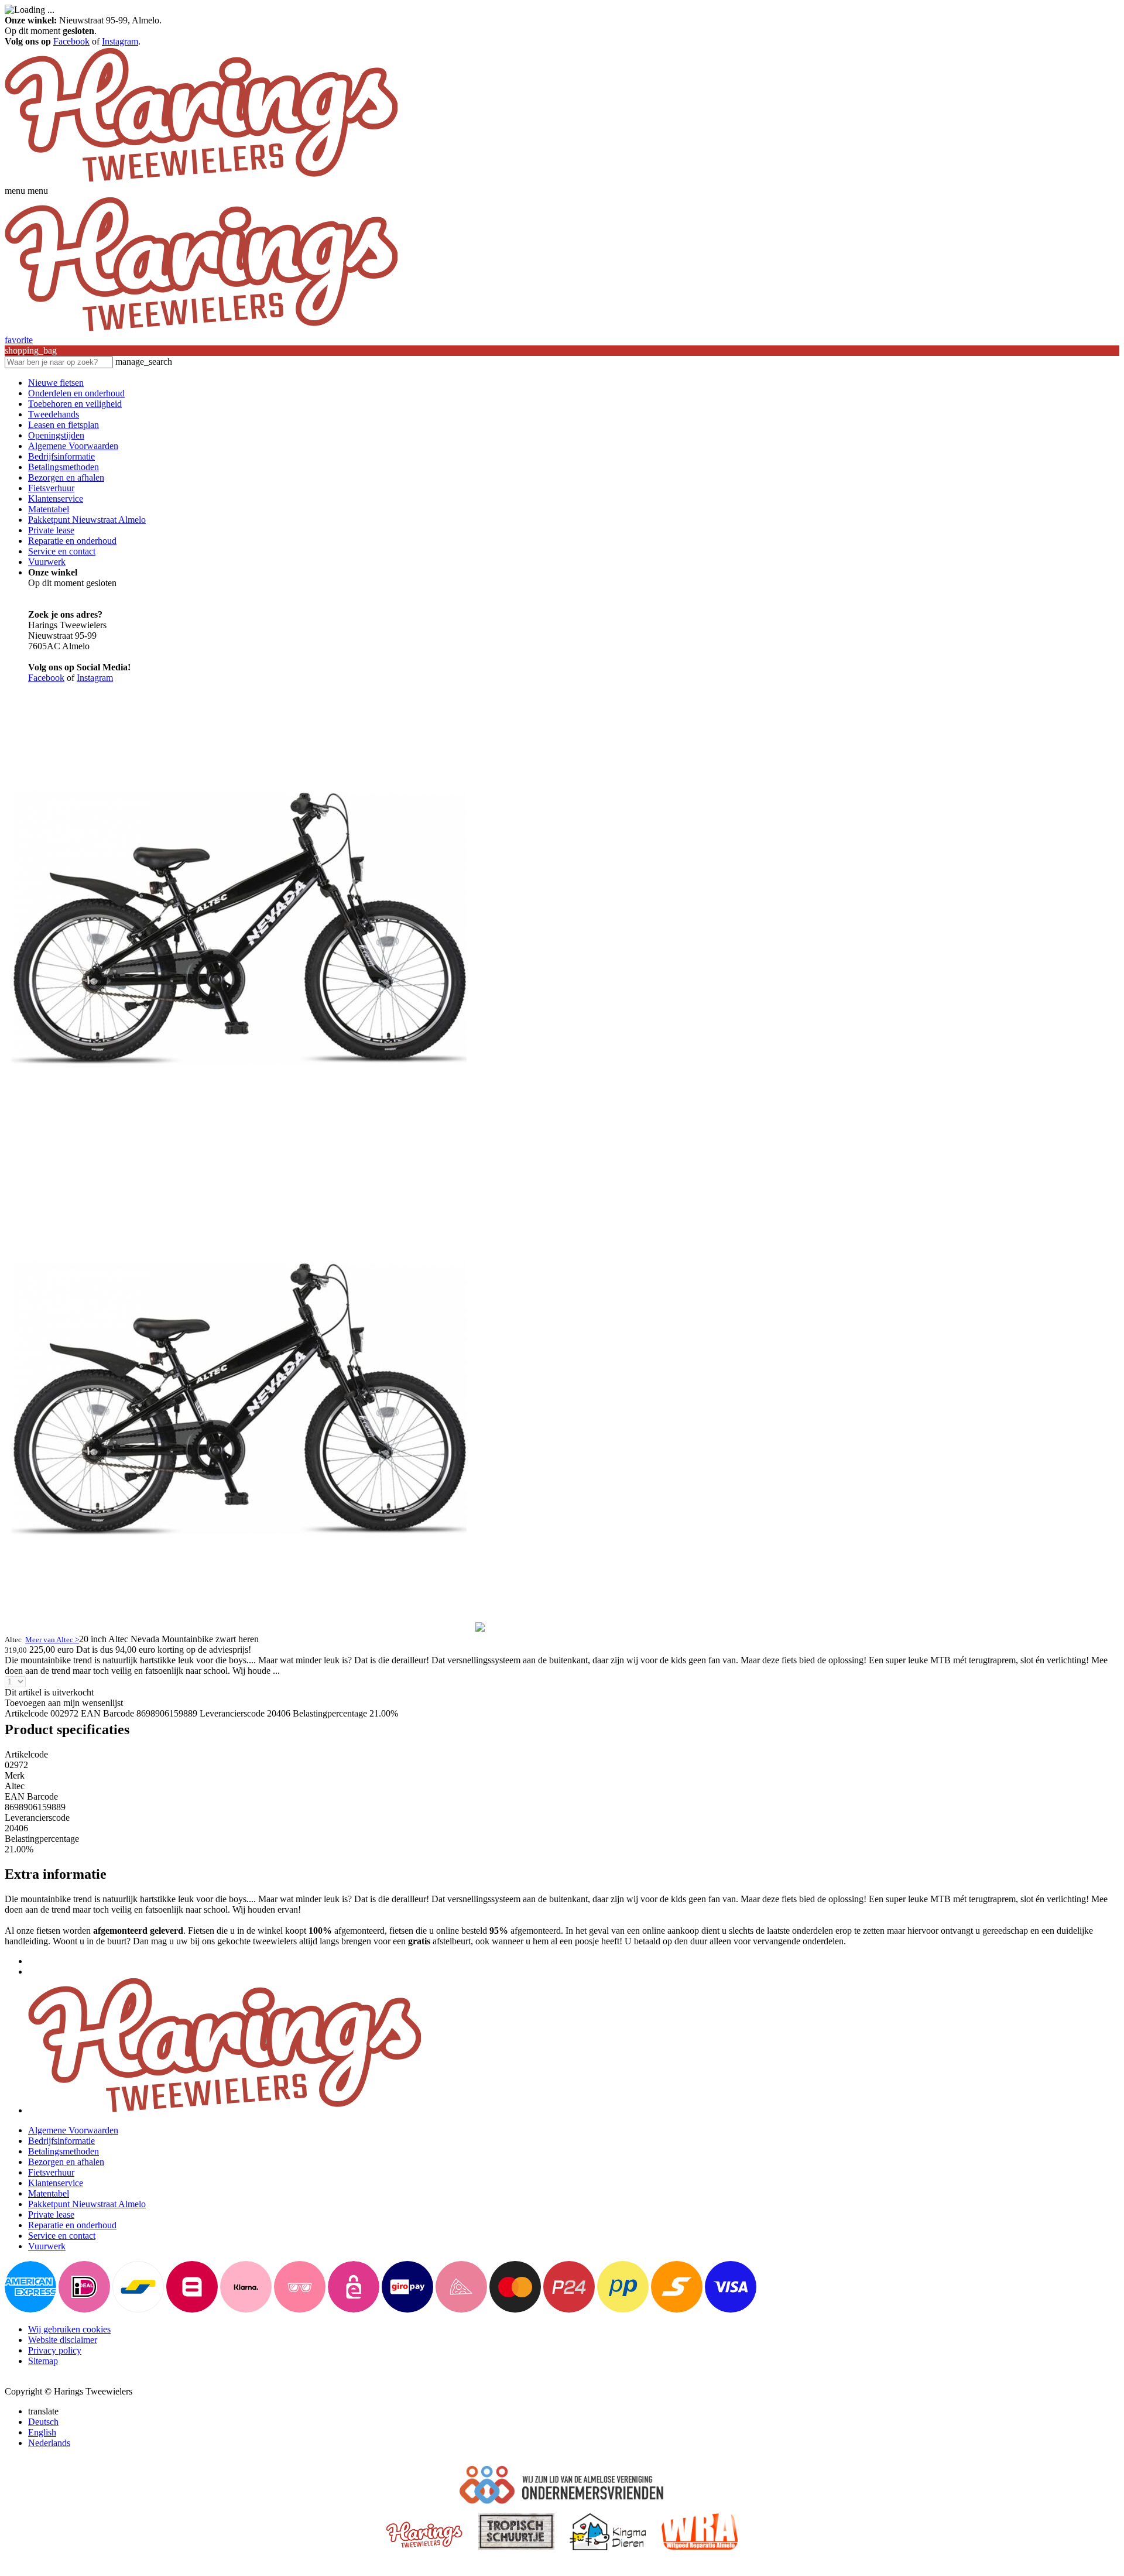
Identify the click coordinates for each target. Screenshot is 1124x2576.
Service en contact (62, 551)
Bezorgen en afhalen (66, 477)
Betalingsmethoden (64, 467)
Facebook (71, 41)
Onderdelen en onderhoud (76, 393)
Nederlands (49, 2443)
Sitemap (43, 2361)
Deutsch (43, 2422)
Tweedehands (54, 414)
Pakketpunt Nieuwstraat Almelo (87, 520)
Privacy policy (55, 2350)
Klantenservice (56, 499)
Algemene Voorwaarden (73, 446)
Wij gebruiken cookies (69, 2329)
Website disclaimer (63, 2340)
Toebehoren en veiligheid (75, 404)
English (42, 2432)
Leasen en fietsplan (64, 425)
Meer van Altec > (52, 1640)
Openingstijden (56, 435)
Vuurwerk (47, 562)
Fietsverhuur (51, 488)
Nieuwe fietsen (56, 383)
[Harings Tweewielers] (201, 180)
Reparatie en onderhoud (72, 541)
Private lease (51, 530)
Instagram (120, 41)
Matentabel (49, 509)
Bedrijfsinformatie (61, 456)
